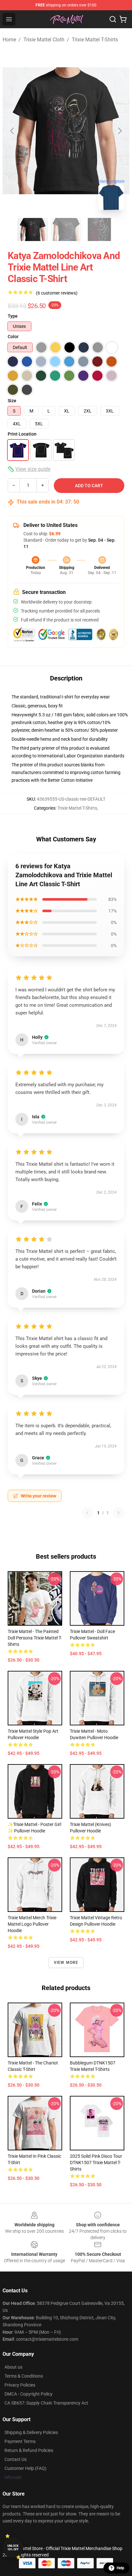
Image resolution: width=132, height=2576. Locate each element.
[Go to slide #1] (33, 229)
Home (9, 40)
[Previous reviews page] (87, 1513)
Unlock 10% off (13, 2548)
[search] (113, 19)
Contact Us (16, 2459)
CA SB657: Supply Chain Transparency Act (46, 2403)
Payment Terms (20, 2441)
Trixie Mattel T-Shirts (95, 40)
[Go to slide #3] (99, 229)
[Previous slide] (12, 131)
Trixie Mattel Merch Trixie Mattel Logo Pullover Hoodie (32, 1924)
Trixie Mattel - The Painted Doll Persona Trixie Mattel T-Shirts (35, 1638)
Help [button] (120, 2568)
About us (13, 2367)
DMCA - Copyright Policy (29, 2394)
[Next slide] (120, 131)
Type (13, 316)
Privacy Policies (20, 2385)
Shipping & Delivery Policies (31, 2432)
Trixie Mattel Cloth (44, 40)
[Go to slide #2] (66, 229)
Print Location (22, 434)
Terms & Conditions (24, 2376)
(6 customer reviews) (57, 293)
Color (13, 337)
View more (66, 1963)
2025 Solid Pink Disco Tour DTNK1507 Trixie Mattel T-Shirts (96, 2163)
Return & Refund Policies (29, 2450)
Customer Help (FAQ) (25, 2468)
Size (12, 401)
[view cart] (123, 19)
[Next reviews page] (119, 1513)
